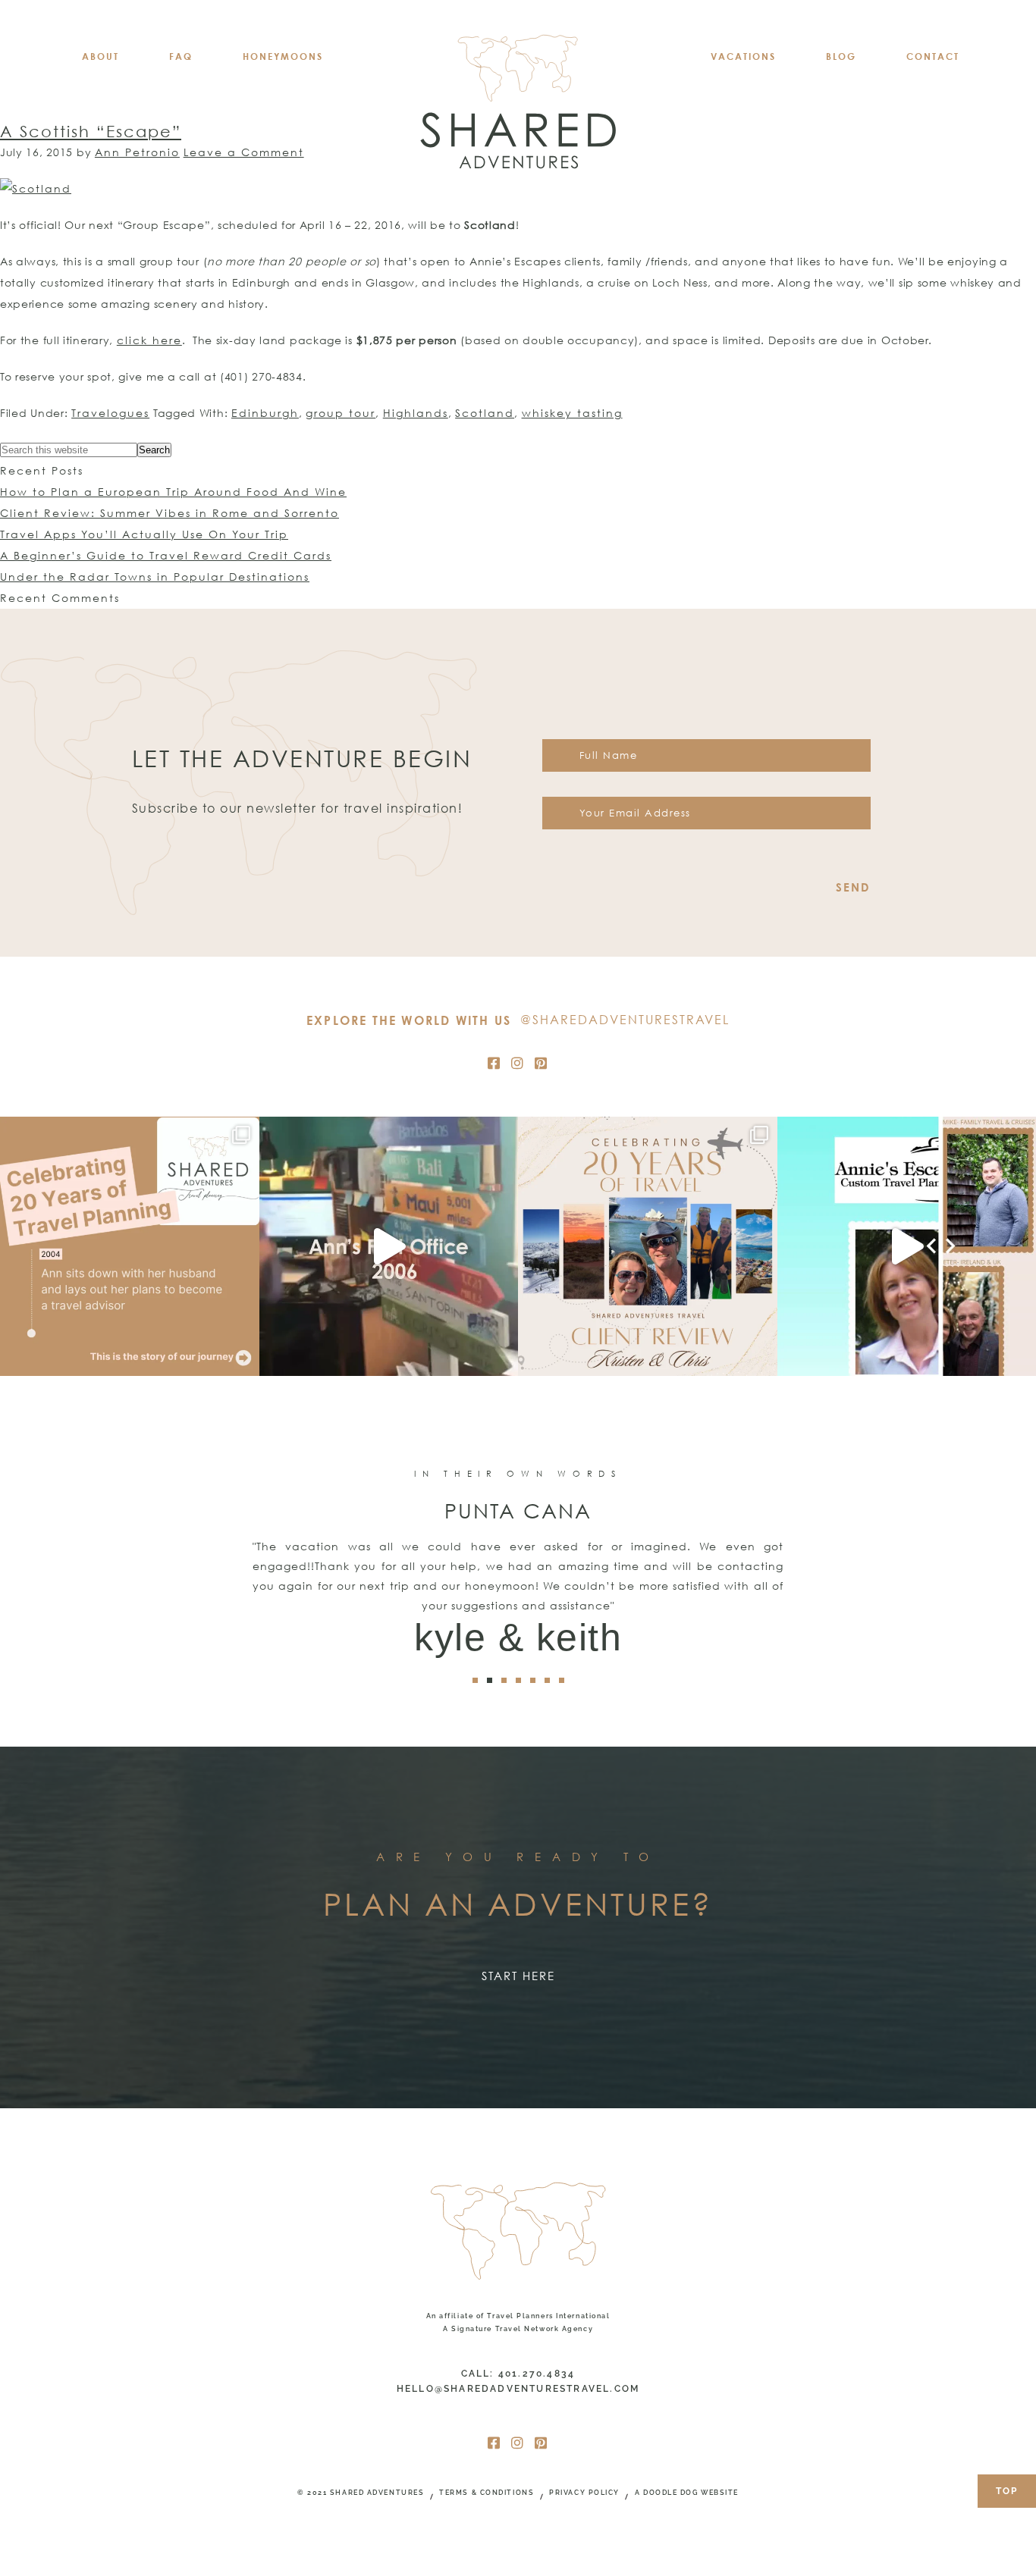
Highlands (416, 413)
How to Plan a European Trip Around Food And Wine (173, 492)
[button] (475, 1680)
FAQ (181, 56)
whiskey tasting (572, 413)
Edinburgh (265, 413)
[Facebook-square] (494, 1063)
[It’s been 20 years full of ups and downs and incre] (130, 1246)
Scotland (485, 413)
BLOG (841, 56)
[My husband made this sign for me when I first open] (389, 1246)
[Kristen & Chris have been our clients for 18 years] (648, 1246)
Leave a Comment (244, 152)
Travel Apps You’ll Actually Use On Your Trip (144, 534)
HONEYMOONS (283, 56)
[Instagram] (518, 1063)
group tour (341, 413)
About (100, 56)
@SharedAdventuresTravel (625, 1020)
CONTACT (933, 56)
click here (149, 340)
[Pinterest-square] (542, 1063)
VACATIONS (743, 56)
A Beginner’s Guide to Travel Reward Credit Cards (166, 555)
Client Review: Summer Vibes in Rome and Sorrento (170, 513)
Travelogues (110, 413)
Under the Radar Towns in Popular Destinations (155, 577)
